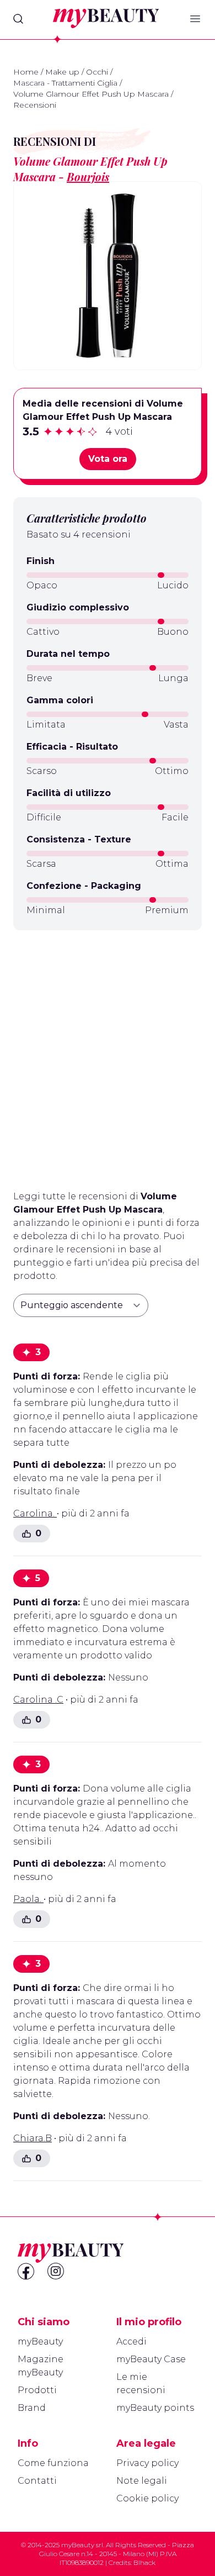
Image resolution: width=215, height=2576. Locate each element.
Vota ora (108, 459)
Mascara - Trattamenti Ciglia (65, 83)
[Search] (18, 19)
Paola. (28, 1899)
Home (26, 72)
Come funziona (53, 2463)
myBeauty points (155, 2408)
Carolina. (35, 1513)
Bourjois (88, 177)
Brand (32, 2408)
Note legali (142, 2481)
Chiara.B (33, 2138)
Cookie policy (147, 2498)
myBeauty (40, 2341)
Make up (62, 72)
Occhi (97, 72)
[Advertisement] (108, 1056)
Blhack (144, 2562)
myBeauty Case (151, 2359)
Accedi (131, 2341)
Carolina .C (38, 1700)
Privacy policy (147, 2463)
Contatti (37, 2481)
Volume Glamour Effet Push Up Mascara (91, 94)
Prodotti (37, 2390)
